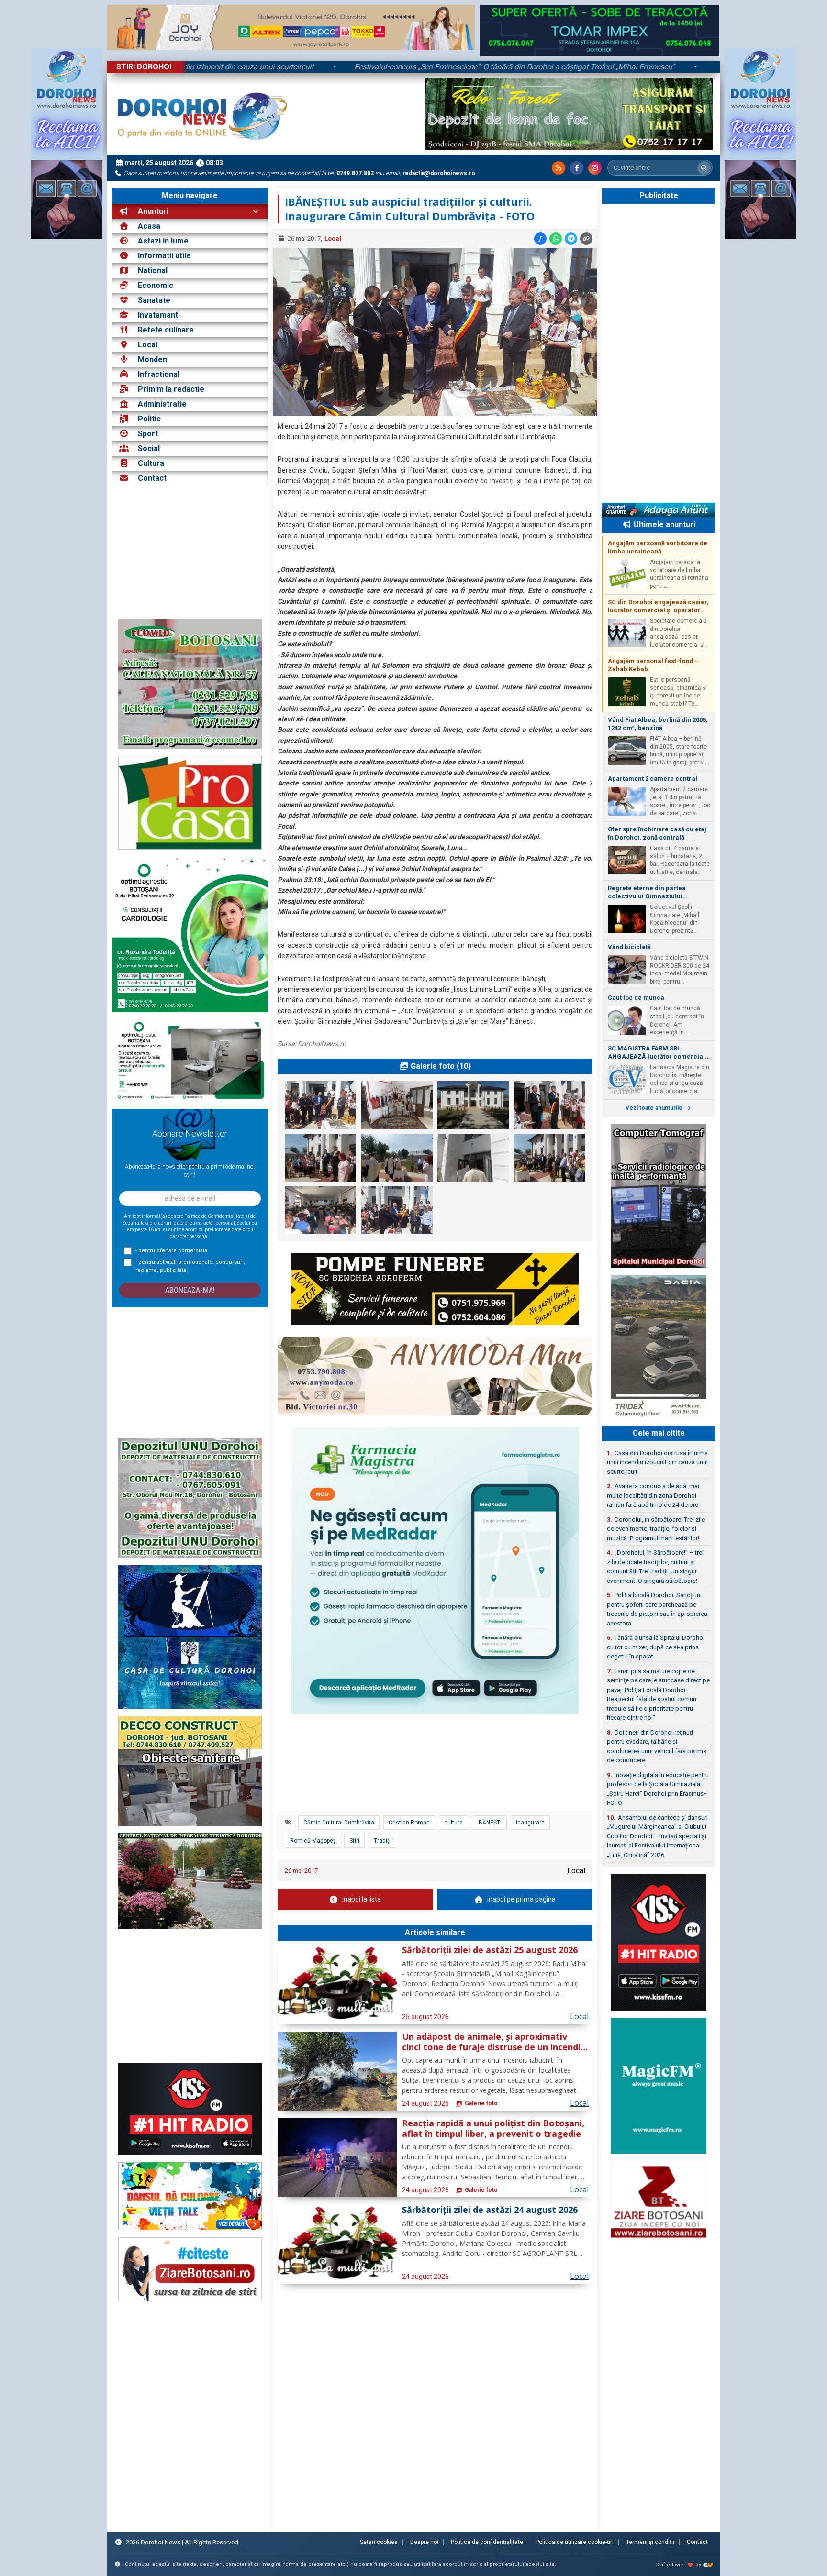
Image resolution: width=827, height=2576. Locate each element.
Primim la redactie (171, 389)
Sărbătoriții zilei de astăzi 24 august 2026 (490, 2210)
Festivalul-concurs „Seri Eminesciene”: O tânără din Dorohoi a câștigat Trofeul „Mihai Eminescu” (614, 67)
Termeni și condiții (650, 2542)
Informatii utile (164, 256)
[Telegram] (571, 239)
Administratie (162, 404)
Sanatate (154, 300)
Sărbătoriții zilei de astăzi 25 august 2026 (490, 1950)
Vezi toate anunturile (655, 1108)
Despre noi (424, 2542)
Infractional (159, 374)
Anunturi (152, 211)
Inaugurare (530, 1823)
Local (148, 345)
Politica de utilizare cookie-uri (575, 2542)
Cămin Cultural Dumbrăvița (339, 1823)
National (153, 271)
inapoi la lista (362, 1899)
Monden (152, 359)
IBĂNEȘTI (489, 1823)
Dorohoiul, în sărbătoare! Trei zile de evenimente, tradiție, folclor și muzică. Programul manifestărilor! (656, 1529)
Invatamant (158, 315)
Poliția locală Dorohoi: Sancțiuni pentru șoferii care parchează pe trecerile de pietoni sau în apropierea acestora (657, 1609)
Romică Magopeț (313, 1841)
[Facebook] (577, 168)
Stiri (354, 1841)
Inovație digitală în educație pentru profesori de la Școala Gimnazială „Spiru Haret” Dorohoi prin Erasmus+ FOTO (658, 1789)
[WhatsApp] (556, 239)
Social (149, 448)
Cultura (151, 463)
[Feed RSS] (559, 168)
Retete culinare (166, 330)
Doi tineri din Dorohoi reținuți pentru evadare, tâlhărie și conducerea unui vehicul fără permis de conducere (657, 1747)
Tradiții (383, 1841)
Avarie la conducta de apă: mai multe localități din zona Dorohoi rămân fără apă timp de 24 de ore (653, 1495)
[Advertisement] (190, 553)
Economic (156, 285)
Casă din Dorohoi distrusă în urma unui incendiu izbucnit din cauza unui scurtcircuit (272, 67)
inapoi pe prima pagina (521, 1899)
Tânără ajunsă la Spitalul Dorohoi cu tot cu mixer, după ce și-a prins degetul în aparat (656, 1647)
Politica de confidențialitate (487, 2542)
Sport (148, 434)
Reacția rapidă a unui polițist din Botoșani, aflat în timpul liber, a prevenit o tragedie (493, 2129)
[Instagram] (595, 168)
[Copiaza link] (586, 239)
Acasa (148, 226)
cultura (453, 1823)
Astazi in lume (163, 241)
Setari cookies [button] (379, 2542)
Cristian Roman (409, 1823)
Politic (149, 419)
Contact (151, 478)
